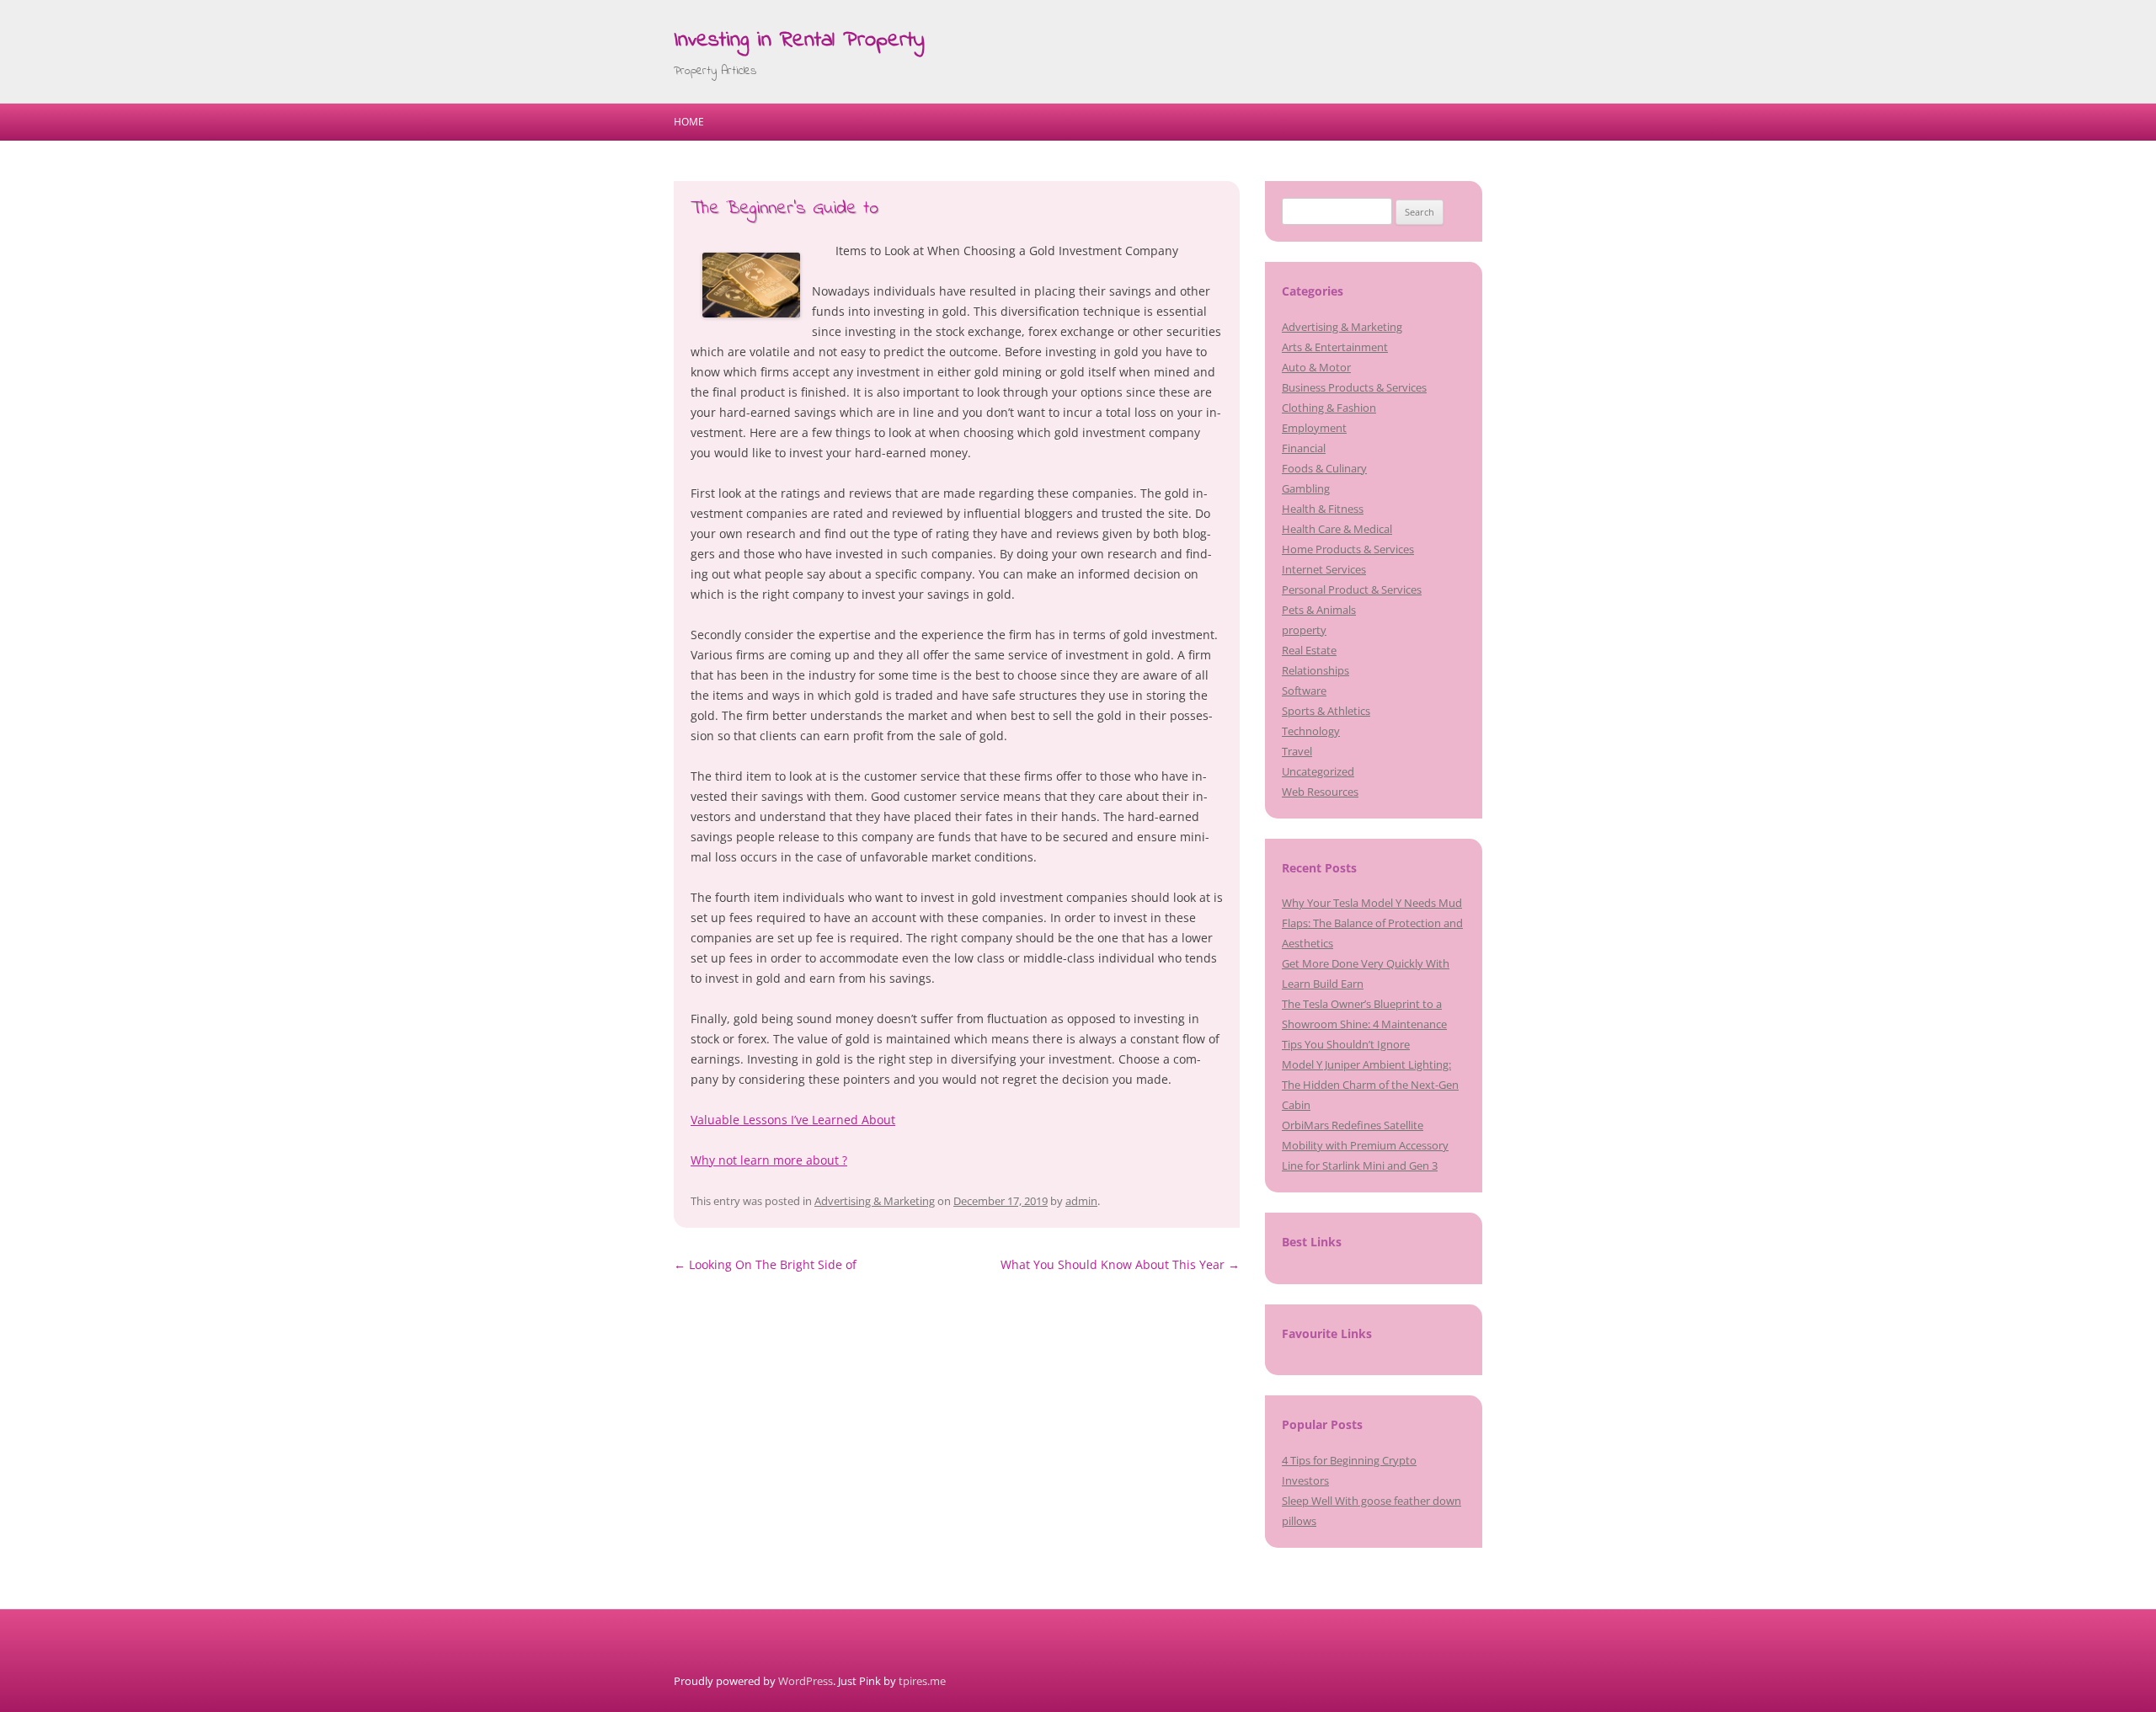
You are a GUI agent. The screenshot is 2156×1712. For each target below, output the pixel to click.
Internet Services (1324, 569)
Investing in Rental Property (799, 40)
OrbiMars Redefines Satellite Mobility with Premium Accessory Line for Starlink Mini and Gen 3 (1365, 1145)
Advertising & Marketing (875, 1201)
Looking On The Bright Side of (765, 1264)
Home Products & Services (1348, 549)
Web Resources (1320, 792)
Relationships (1315, 670)
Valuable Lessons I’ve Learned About (793, 1120)
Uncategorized (1318, 771)
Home (689, 122)
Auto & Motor (1316, 367)
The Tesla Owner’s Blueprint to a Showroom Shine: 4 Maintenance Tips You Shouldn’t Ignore (1364, 1024)
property (1304, 630)
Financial (1304, 448)
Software (1304, 691)
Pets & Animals (1319, 610)
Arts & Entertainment (1335, 347)
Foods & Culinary (1324, 468)
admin (1081, 1201)
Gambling (1306, 488)
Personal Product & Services (1352, 589)
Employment (1314, 428)
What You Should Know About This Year (1120, 1264)
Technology (1311, 731)
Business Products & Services (1354, 387)
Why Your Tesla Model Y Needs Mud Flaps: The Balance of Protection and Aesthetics (1372, 923)
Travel (1297, 751)
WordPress (806, 1681)
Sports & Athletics (1326, 711)
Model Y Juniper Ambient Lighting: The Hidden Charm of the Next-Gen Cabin (1370, 1085)
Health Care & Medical (1337, 529)
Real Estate (1309, 650)
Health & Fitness (1323, 509)
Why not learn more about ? (769, 1160)
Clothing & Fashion (1329, 408)
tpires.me (922, 1681)
